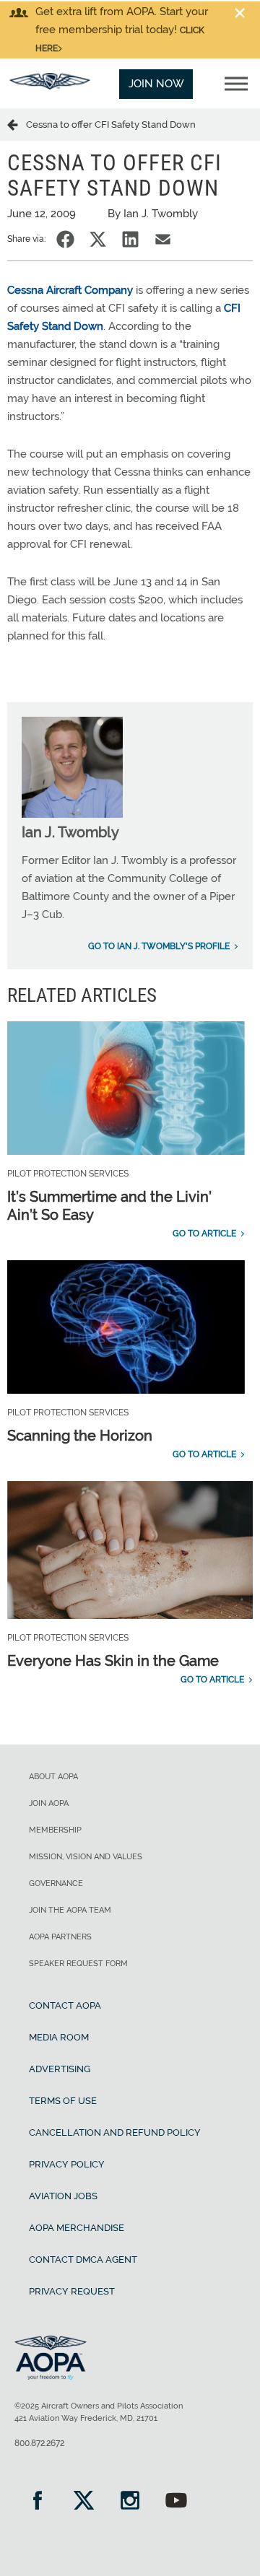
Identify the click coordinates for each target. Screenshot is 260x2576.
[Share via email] (163, 239)
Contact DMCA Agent (83, 2260)
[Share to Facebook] (65, 239)
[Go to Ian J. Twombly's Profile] (72, 814)
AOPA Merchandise (77, 2228)
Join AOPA (49, 1803)
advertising (60, 2069)
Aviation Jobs (63, 2196)
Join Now (156, 84)
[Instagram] (130, 2502)
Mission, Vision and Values (86, 1857)
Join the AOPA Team (70, 1910)
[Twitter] (84, 2502)
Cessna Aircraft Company (70, 290)
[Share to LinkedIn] (130, 239)
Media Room (59, 2037)
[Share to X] (98, 239)
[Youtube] (176, 2502)
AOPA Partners (60, 1937)
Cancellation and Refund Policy (115, 2132)
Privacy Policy (67, 2164)
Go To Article (204, 1234)
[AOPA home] (50, 86)
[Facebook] (38, 2502)
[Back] (17, 124)
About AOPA (53, 1777)
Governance (56, 1883)
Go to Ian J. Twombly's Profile (159, 946)
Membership (55, 1830)
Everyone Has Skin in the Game (113, 1661)
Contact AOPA (65, 2005)
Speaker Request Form (78, 1964)
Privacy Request (72, 2291)
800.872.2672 (39, 2443)
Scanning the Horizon (80, 1436)
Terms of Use (63, 2101)
